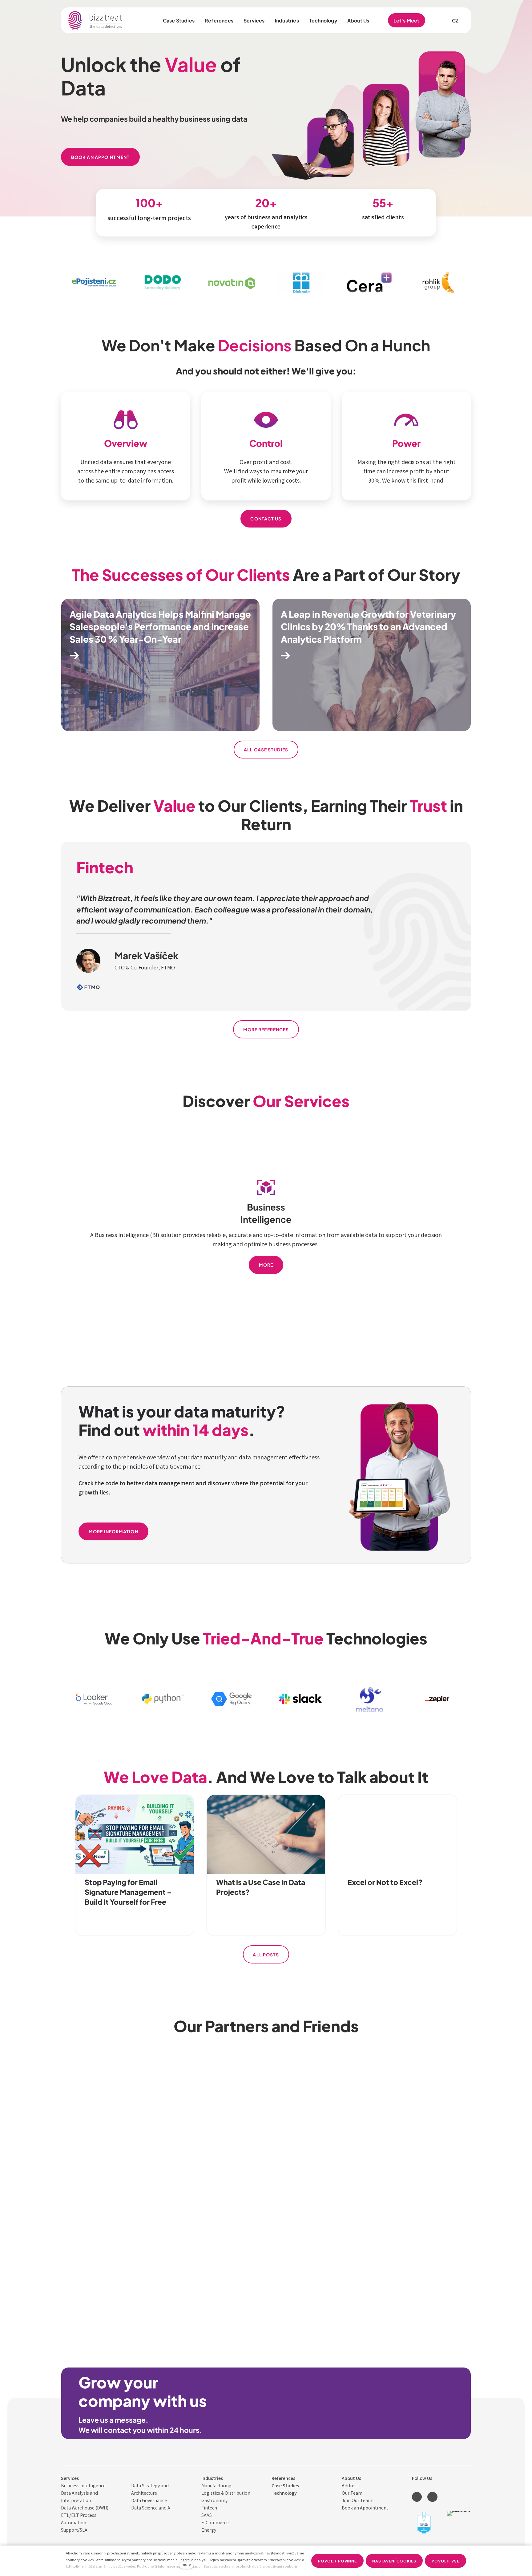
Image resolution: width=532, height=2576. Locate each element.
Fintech (209, 2508)
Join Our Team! (358, 2501)
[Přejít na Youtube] (432, 2497)
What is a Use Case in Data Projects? (261, 1887)
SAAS (207, 2516)
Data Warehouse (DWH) (85, 2508)
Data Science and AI (151, 2508)
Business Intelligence (83, 2486)
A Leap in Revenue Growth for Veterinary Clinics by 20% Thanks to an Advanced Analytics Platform (368, 626)
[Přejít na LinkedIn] (417, 2497)
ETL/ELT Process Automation (79, 2519)
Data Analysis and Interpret (79, 2497)
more (186, 2565)
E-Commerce (215, 2523)
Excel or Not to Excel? (385, 1882)
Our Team (352, 2494)
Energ (208, 2531)
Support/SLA (74, 2531)
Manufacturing (216, 2486)
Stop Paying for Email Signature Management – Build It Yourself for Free (128, 1891)
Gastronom (213, 2501)
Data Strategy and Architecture (150, 2490)
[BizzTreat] (96, 20)
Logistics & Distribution (226, 2494)
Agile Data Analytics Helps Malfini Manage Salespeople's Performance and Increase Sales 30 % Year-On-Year (160, 626)
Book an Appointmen (364, 2508)
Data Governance (149, 2501)
